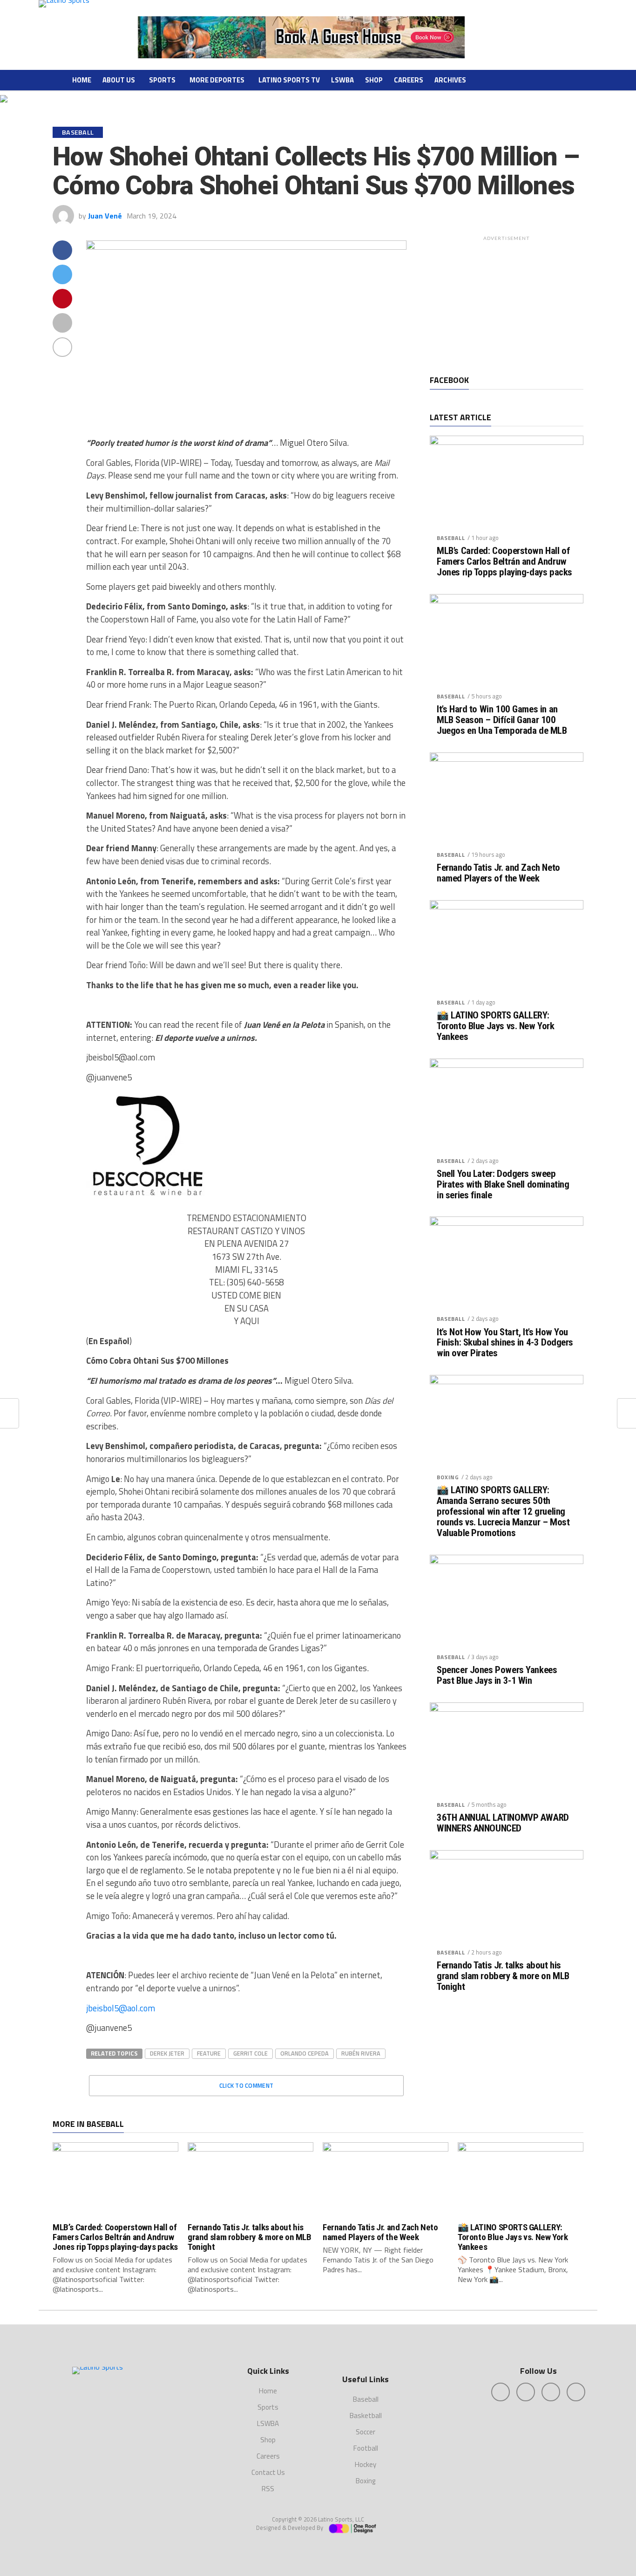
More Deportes (217, 80)
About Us (119, 80)
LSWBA (342, 80)
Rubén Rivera (361, 2053)
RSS (268, 2489)
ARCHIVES (450, 80)
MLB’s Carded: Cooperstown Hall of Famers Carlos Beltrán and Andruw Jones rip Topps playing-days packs (504, 562)
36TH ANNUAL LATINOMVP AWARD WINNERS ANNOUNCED (503, 1823)
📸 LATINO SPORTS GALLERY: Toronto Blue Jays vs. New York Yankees (496, 1026)
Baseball (451, 538)
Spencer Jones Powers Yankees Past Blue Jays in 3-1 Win (497, 1675)
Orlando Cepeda (304, 2053)
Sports (162, 80)
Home (82, 80)
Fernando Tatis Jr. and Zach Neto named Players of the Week (498, 873)
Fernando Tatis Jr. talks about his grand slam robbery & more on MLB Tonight (503, 1976)
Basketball (366, 2415)
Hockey (365, 2464)
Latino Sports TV (289, 80)
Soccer (365, 2432)
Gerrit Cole (250, 2053)
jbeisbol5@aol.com (121, 2008)
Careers (409, 80)
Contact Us (268, 2472)
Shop (374, 80)
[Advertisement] (507, 303)
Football (366, 2448)
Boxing (448, 1477)
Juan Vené (105, 216)
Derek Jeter (167, 2053)
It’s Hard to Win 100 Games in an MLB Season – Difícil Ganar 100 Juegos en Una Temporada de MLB (502, 720)
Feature (209, 2053)
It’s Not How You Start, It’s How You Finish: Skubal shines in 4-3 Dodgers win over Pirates (505, 1343)
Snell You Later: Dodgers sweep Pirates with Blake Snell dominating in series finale (503, 1185)
